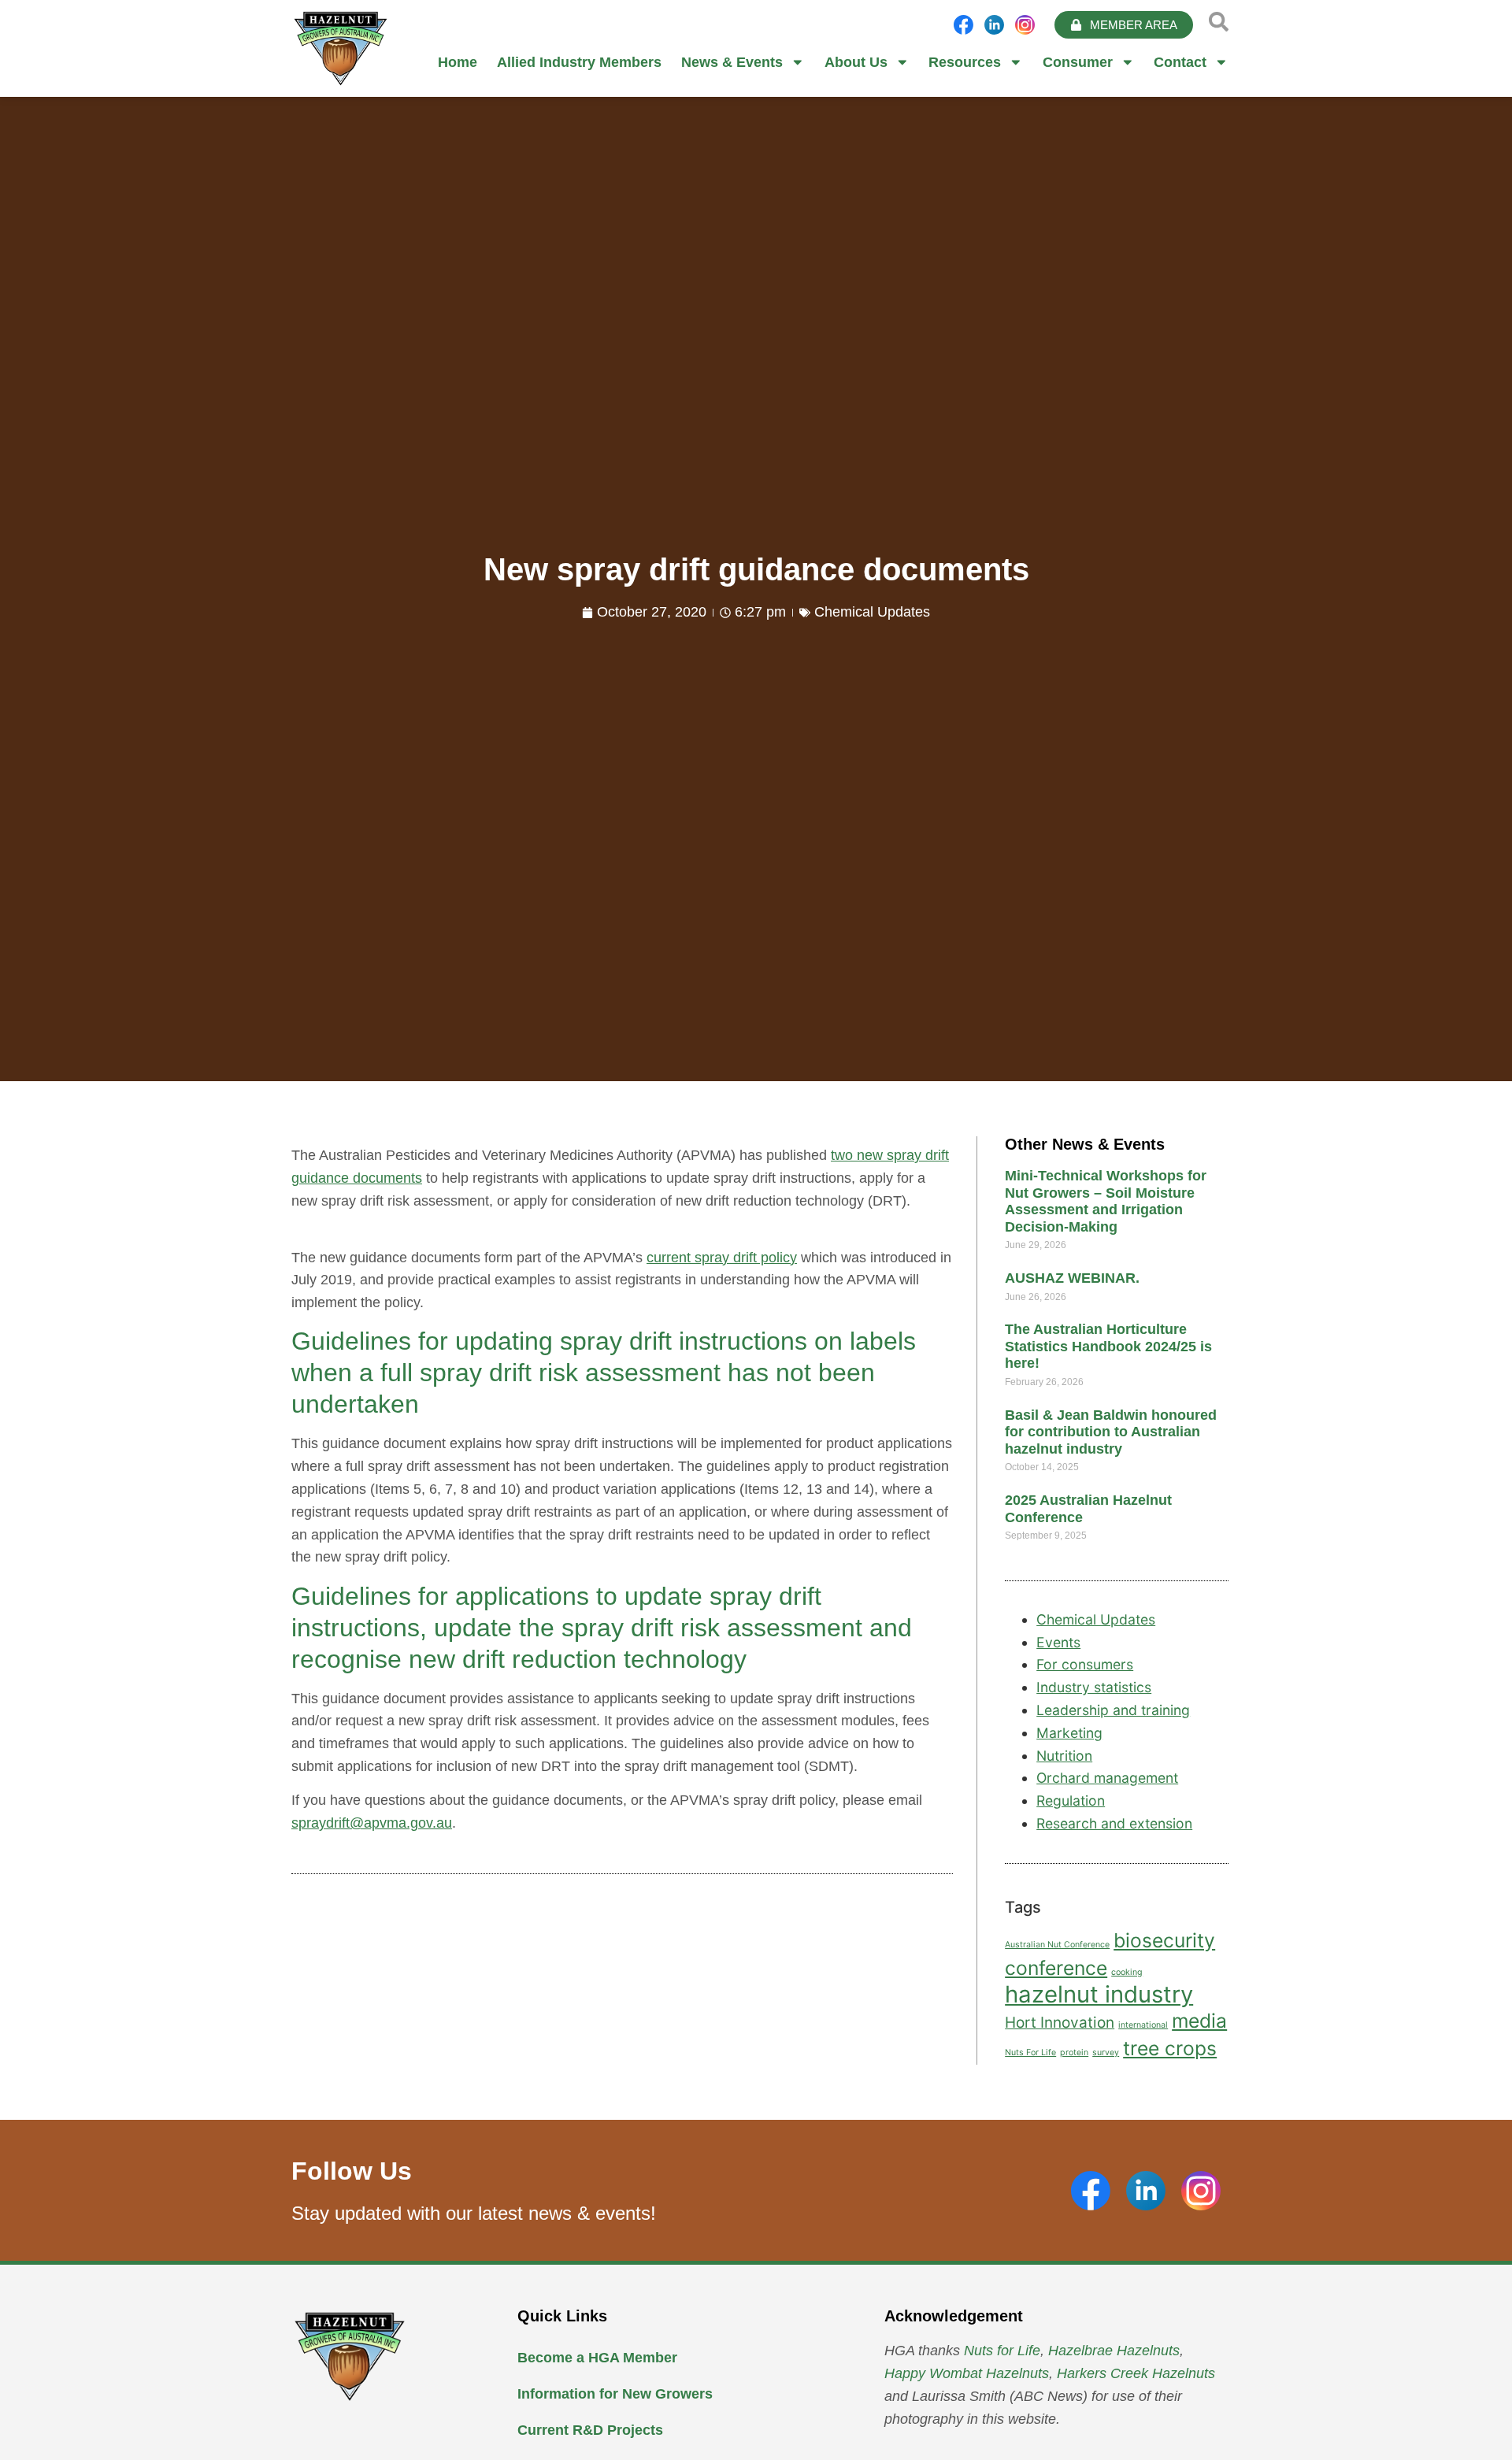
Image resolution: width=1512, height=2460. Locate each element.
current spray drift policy (722, 1258)
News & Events (732, 62)
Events (1058, 1642)
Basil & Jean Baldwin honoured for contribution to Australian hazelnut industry (1111, 1432)
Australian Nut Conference (1057, 1945)
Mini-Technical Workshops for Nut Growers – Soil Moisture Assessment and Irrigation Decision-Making (1106, 1201)
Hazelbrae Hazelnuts (1114, 2351)
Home (458, 62)
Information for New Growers (615, 2394)
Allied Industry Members (579, 62)
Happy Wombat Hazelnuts (967, 2373)
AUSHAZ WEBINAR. (1072, 1278)
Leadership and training (1113, 1710)
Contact (1180, 62)
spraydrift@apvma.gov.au (372, 1823)
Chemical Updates (872, 612)
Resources (965, 62)
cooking (1127, 1972)
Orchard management (1107, 1778)
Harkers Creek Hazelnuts (1136, 2373)
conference (1056, 1968)
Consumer (1078, 62)
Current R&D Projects (590, 2430)
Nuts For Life (1030, 2052)
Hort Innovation (1060, 2023)
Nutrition (1064, 1756)
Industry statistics (1094, 1687)
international (1143, 2025)
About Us (856, 62)
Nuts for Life (1002, 2351)
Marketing (1069, 1733)
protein (1074, 2052)
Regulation (1071, 1801)
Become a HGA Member (597, 2358)
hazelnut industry (1099, 1994)
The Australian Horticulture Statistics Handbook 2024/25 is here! (1108, 1346)
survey (1106, 2052)
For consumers (1085, 1664)
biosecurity (1164, 1940)
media (1199, 2021)
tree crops (1170, 2048)
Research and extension (1114, 1823)
